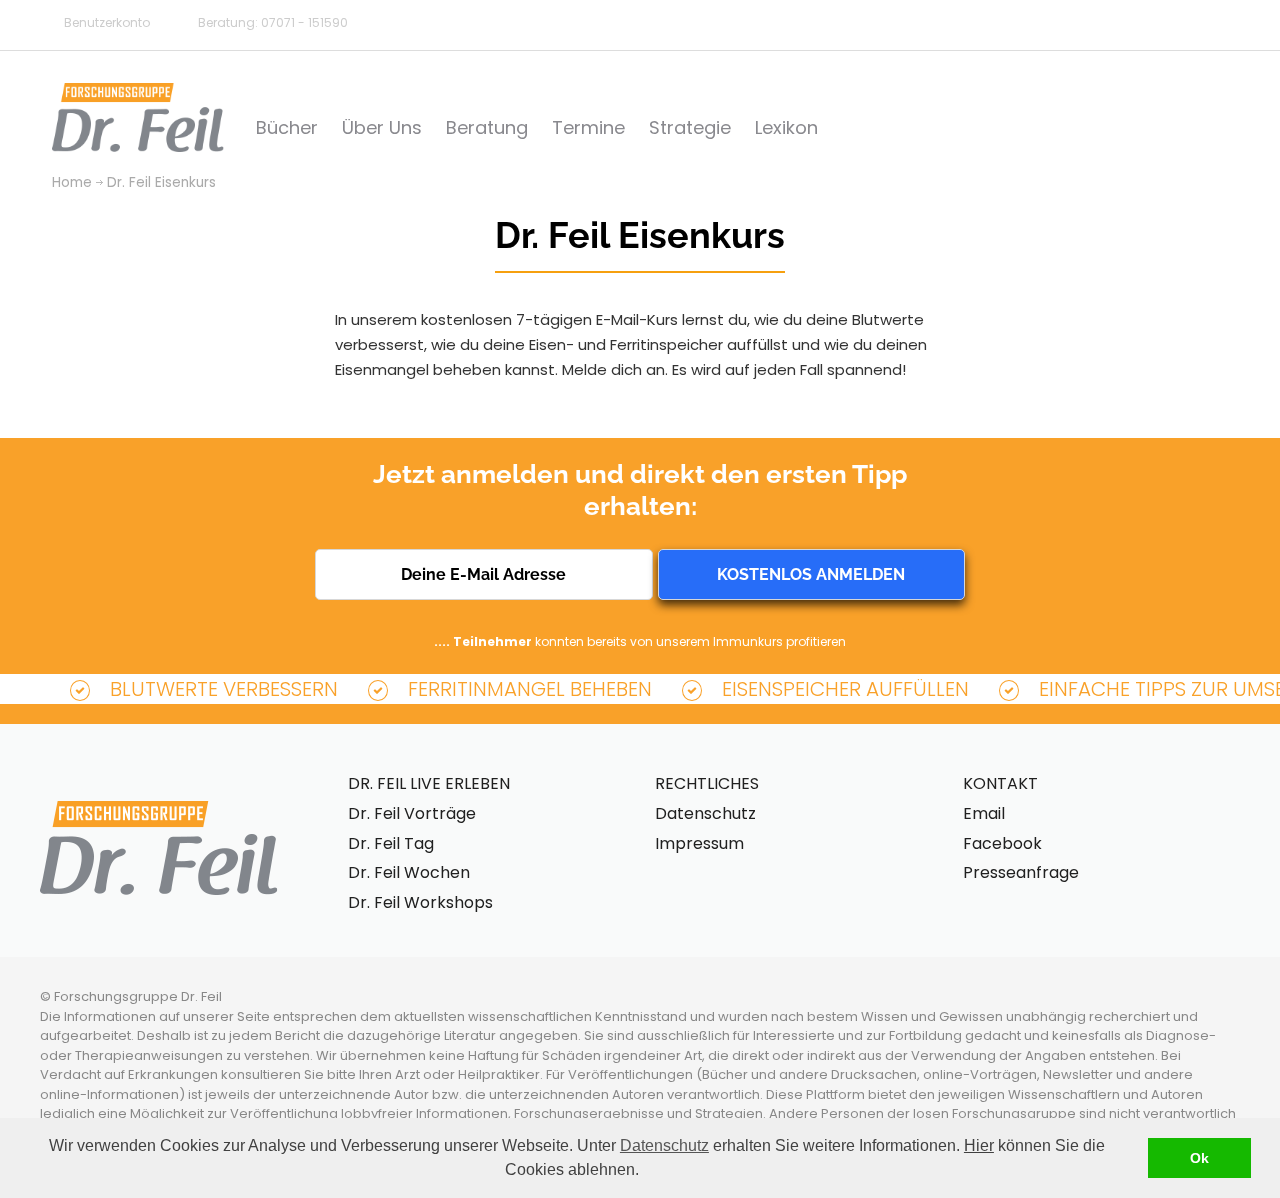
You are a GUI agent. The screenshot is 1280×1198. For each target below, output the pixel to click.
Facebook (1002, 843)
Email (984, 813)
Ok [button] (1199, 1158)
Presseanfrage (1021, 872)
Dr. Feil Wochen (409, 872)
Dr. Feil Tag (391, 843)
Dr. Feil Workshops (420, 902)
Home (72, 182)
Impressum (699, 843)
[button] (646, 1172)
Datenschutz (664, 1145)
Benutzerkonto (107, 22)
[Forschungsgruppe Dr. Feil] (138, 117)
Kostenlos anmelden (811, 574)
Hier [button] (979, 1145)
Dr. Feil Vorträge (412, 813)
